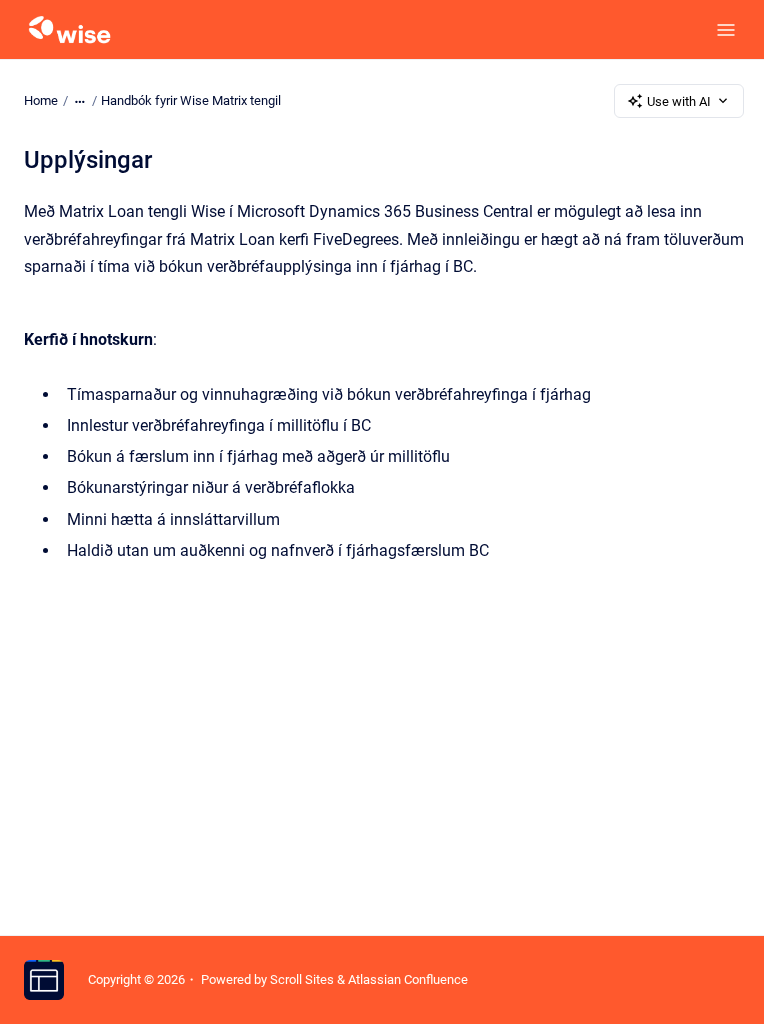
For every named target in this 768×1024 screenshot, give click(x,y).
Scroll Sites (302, 979)
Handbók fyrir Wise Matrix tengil (191, 100)
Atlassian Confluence (408, 979)
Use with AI (679, 101)
